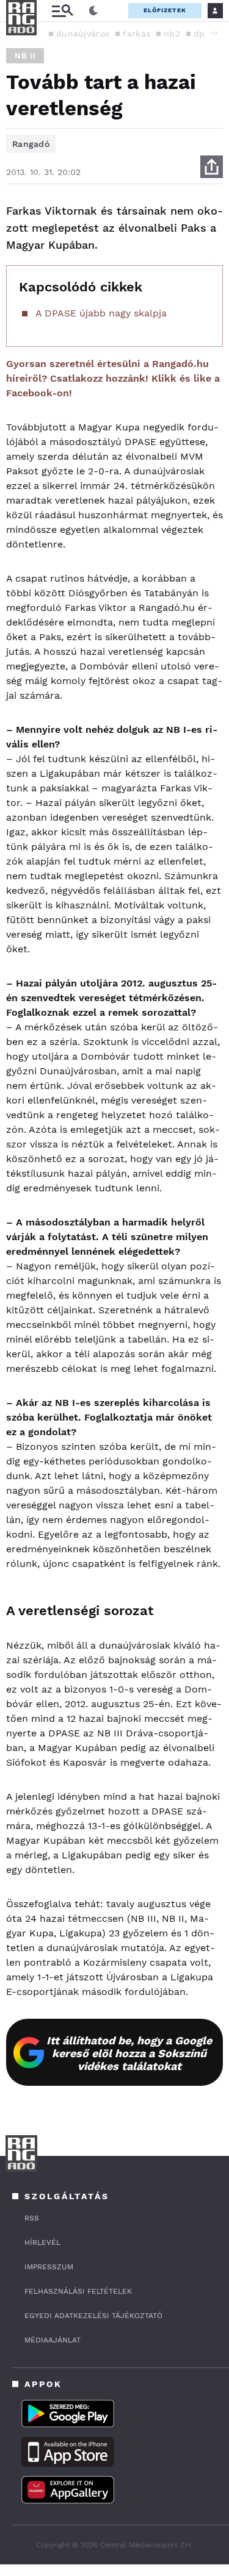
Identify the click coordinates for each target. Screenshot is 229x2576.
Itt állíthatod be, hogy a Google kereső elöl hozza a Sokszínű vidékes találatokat (129, 2053)
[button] (214, 33)
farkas (136, 34)
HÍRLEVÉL (42, 2242)
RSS (32, 2218)
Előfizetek (165, 10)
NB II (25, 56)
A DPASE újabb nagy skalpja (101, 313)
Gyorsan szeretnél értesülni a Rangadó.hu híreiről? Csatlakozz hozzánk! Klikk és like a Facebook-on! (113, 378)
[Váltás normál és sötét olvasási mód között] (93, 11)
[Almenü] (62, 11)
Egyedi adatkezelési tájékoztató (93, 2316)
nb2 (172, 34)
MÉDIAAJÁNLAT (53, 2340)
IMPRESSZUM (49, 2267)
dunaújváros (83, 34)
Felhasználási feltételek (78, 2291)
